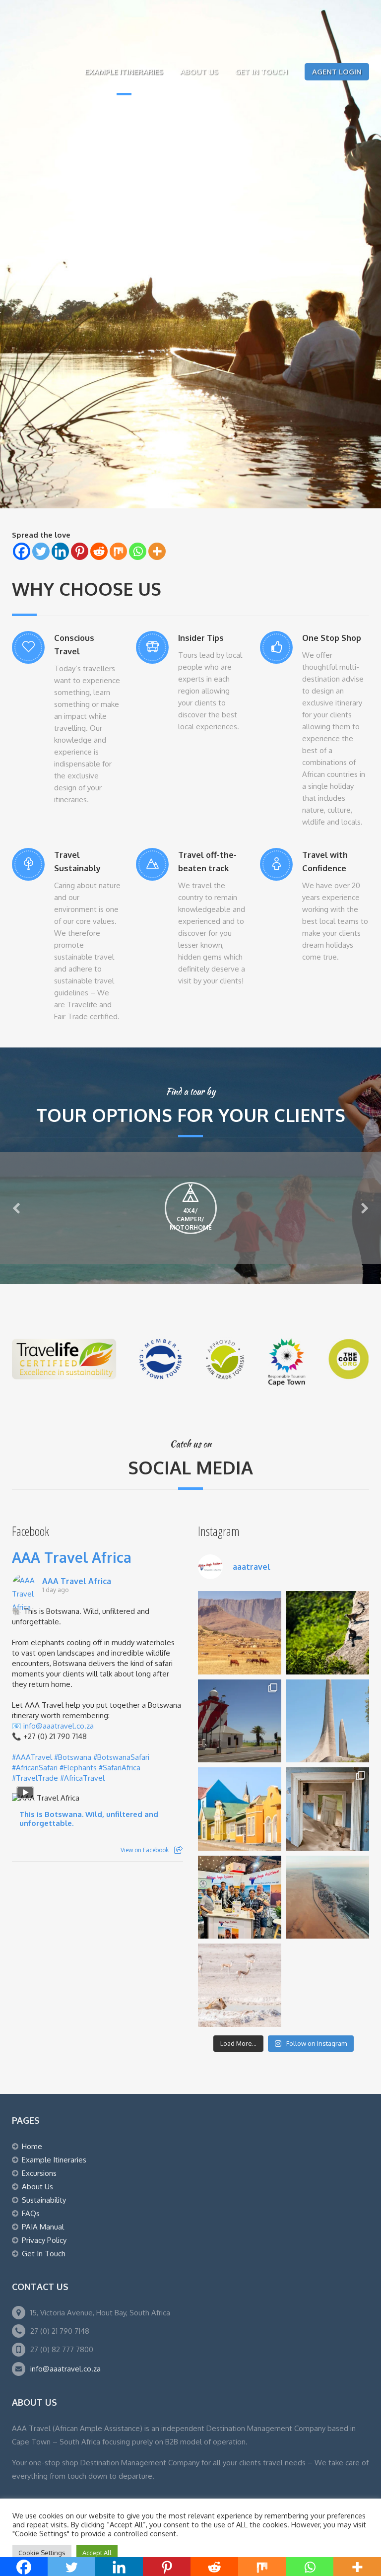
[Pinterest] (80, 551)
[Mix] (118, 551)
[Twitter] (41, 551)
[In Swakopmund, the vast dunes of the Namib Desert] (328, 1897)
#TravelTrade (35, 1778)
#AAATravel (32, 1757)
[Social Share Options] (178, 1850)
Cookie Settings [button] (42, 2553)
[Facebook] (22, 551)
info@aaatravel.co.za (59, 1726)
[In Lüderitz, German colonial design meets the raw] (240, 1809)
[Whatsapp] (138, 551)
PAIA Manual (43, 2227)
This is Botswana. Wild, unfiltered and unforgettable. (89, 1819)
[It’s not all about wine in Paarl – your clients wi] (328, 1721)
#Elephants (78, 1768)
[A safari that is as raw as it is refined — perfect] (240, 1985)
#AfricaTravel (82, 1778)
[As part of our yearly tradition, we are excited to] (240, 1897)
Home (32, 2146)
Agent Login (337, 72)
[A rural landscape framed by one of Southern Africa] (240, 1633)
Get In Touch (261, 72)
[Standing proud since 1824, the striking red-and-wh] (240, 1721)
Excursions (39, 2173)
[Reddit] (99, 551)
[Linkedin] (60, 551)
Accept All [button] (97, 2553)
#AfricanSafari (35, 1768)
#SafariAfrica (120, 1768)
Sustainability (44, 2200)
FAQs (31, 2213)
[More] (157, 551)
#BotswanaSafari (121, 1757)
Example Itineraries (124, 72)
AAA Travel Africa (72, 1557)
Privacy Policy (44, 2240)
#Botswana (73, 1757)
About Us (199, 72)
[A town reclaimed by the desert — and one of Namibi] (328, 1809)
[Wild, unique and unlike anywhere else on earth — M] (328, 1633)
